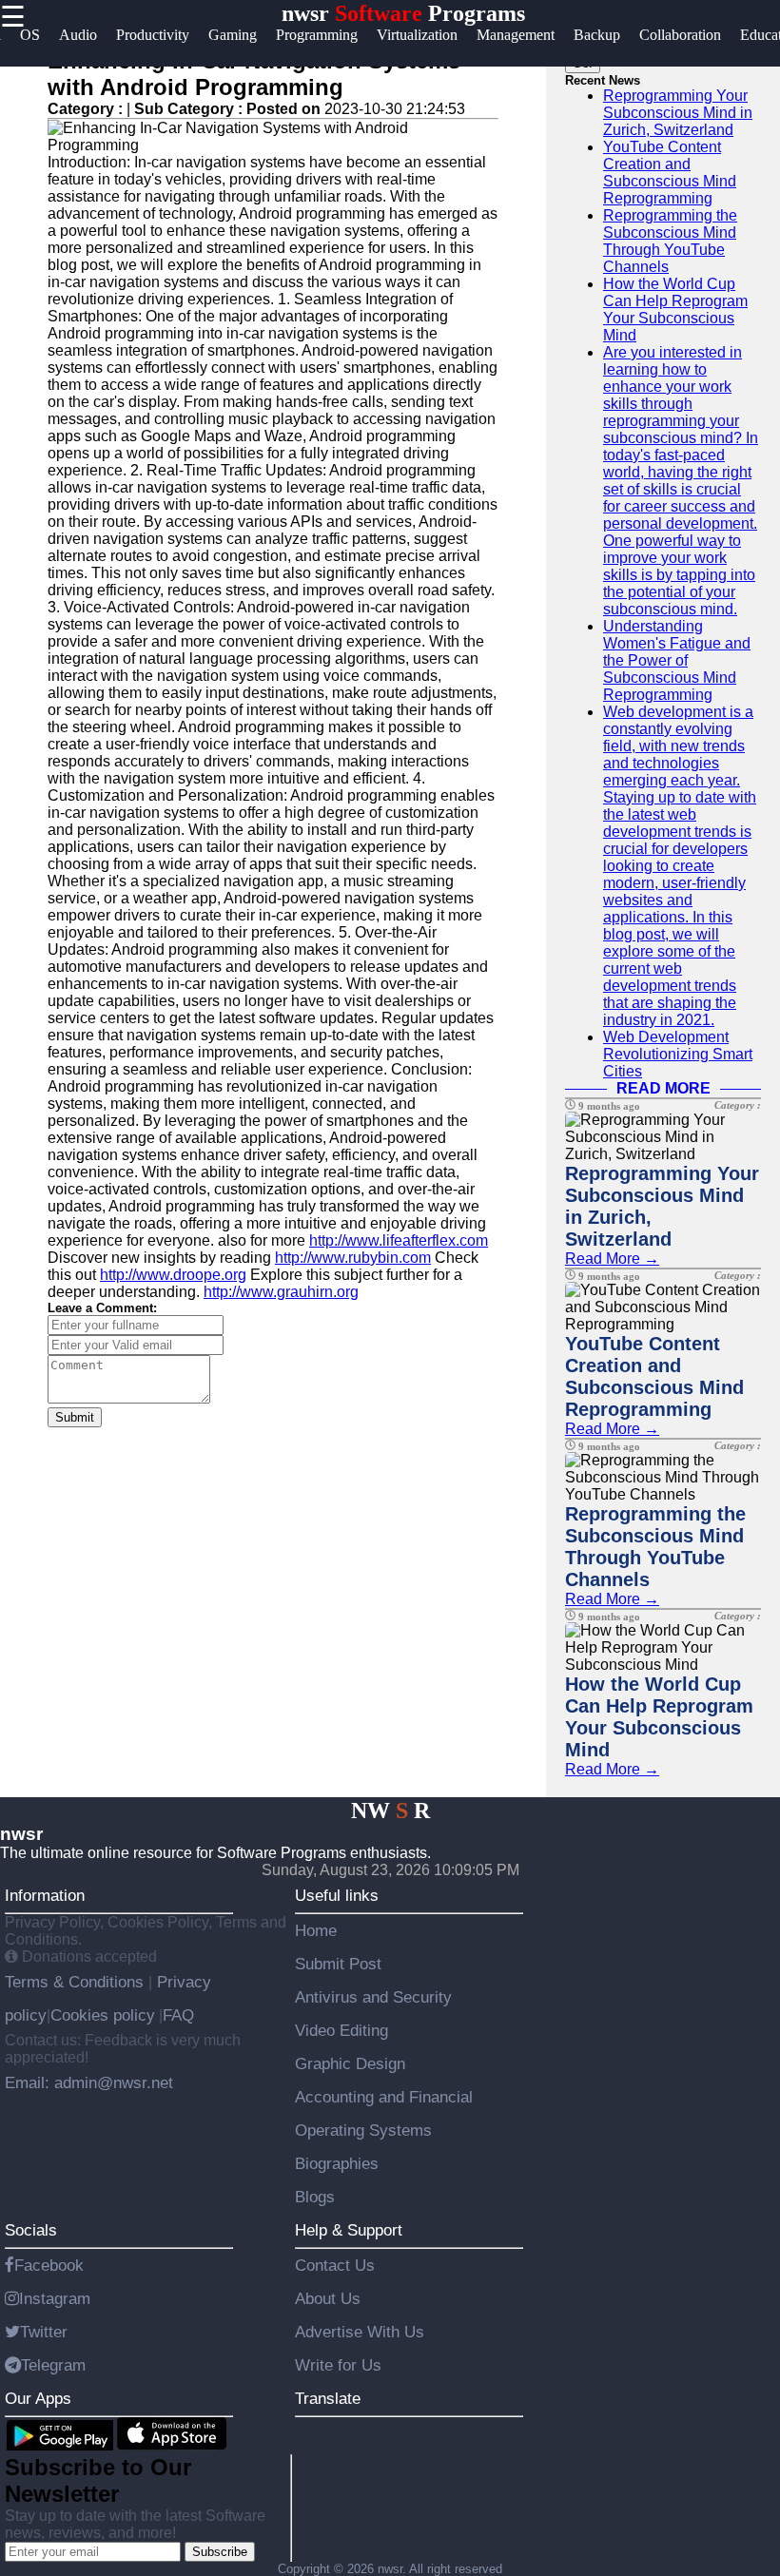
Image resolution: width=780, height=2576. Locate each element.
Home (316, 1930)
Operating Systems (363, 2130)
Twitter (44, 2332)
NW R (390, 1811)
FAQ (178, 2015)
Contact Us (335, 2265)
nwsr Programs (403, 13)
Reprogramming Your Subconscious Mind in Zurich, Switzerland (678, 113)
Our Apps (38, 2398)
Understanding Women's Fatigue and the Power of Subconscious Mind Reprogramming (677, 660)
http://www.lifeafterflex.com (399, 1240)
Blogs (315, 2197)
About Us (328, 2298)
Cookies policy (103, 2015)
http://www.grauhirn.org (281, 1292)
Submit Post (338, 1964)
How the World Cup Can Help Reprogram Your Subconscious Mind (675, 310)
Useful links (337, 1895)
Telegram (53, 2365)
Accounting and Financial (384, 2097)
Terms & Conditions (77, 1982)
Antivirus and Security (373, 1997)
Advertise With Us (360, 2332)
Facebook (49, 2265)
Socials (31, 2230)
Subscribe (220, 2552)
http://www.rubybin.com (353, 1258)
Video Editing (341, 2030)
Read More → (612, 1259)
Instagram (55, 2298)
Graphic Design (350, 2063)
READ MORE (663, 1088)
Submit (75, 1417)
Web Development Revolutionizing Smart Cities (678, 1054)
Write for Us (338, 2365)
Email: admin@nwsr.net (89, 2082)
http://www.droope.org (173, 1275)
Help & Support (349, 2230)
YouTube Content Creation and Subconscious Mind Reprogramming (670, 173)
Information (45, 1895)
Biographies (337, 2163)
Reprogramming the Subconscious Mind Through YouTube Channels (670, 241)
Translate (328, 2398)
